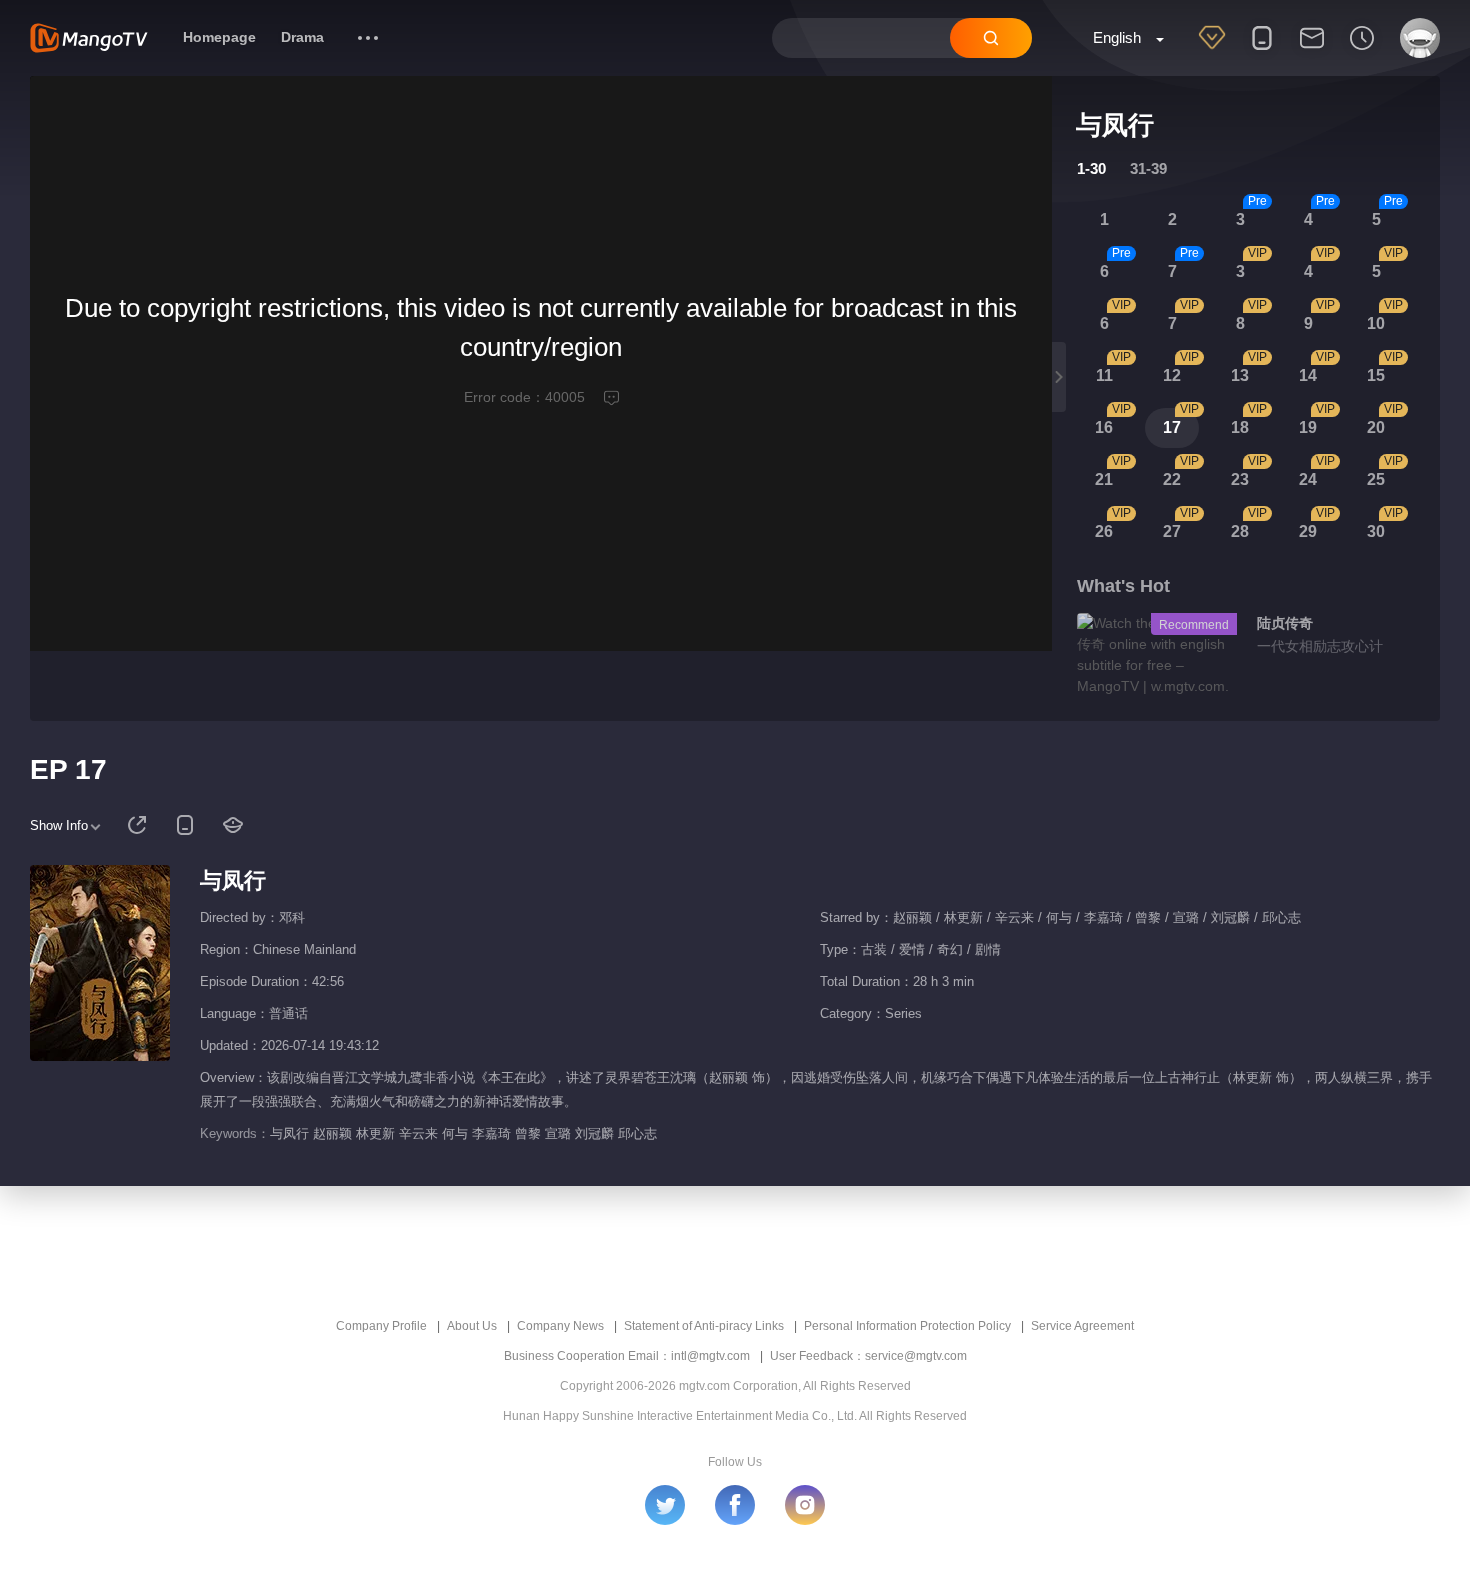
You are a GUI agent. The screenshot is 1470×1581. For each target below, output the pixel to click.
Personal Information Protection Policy (907, 1326)
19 (1308, 427)
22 (1172, 479)
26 (1104, 531)
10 (1376, 323)
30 (1376, 531)
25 (1376, 479)
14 (1308, 375)
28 (1240, 531)
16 (1104, 427)
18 (1240, 427)
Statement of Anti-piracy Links (704, 1326)
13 (1240, 375)
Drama (302, 37)
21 (1104, 479)
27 (1172, 531)
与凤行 (233, 880)
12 (1172, 375)
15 (1376, 375)
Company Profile (381, 1326)
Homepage (219, 37)
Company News (560, 1326)
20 (1376, 427)
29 (1308, 531)
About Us (472, 1326)
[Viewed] (1362, 51)
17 (1172, 427)
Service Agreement (1082, 1326)
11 (1104, 375)
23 (1240, 479)
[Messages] (1312, 51)
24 (1308, 479)
